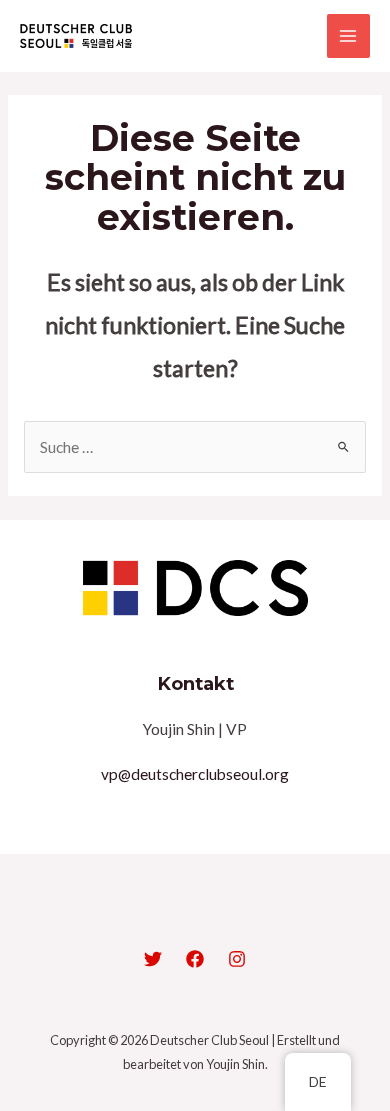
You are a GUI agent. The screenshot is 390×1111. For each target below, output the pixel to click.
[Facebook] (195, 959)
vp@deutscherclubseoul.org (195, 774)
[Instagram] (237, 959)
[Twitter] (153, 959)
